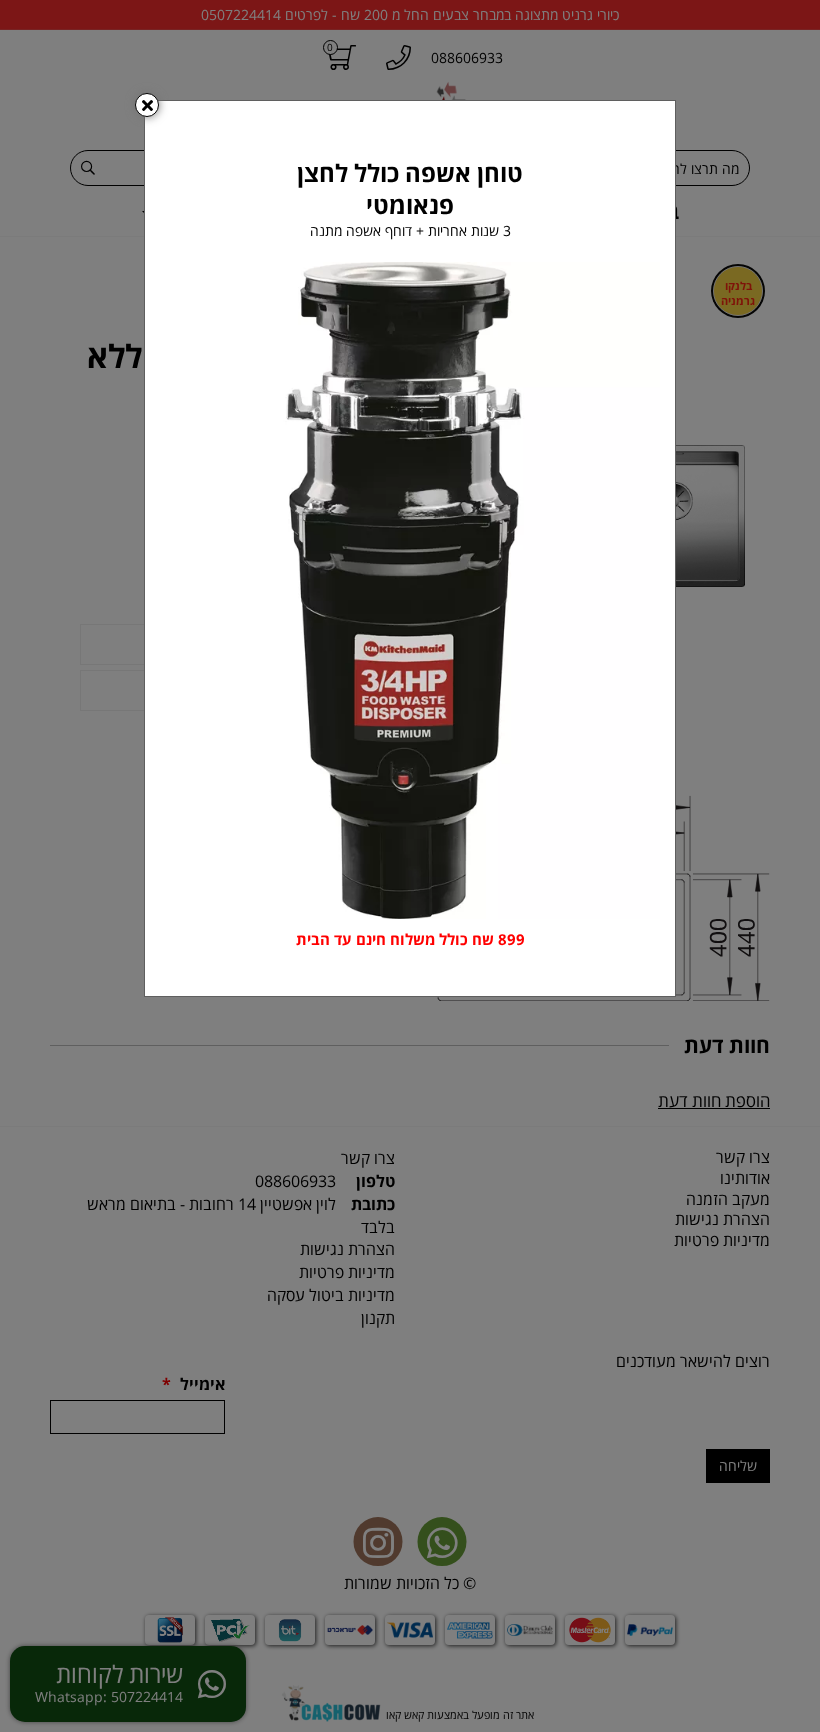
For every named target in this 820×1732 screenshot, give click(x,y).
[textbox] (410, 940)
